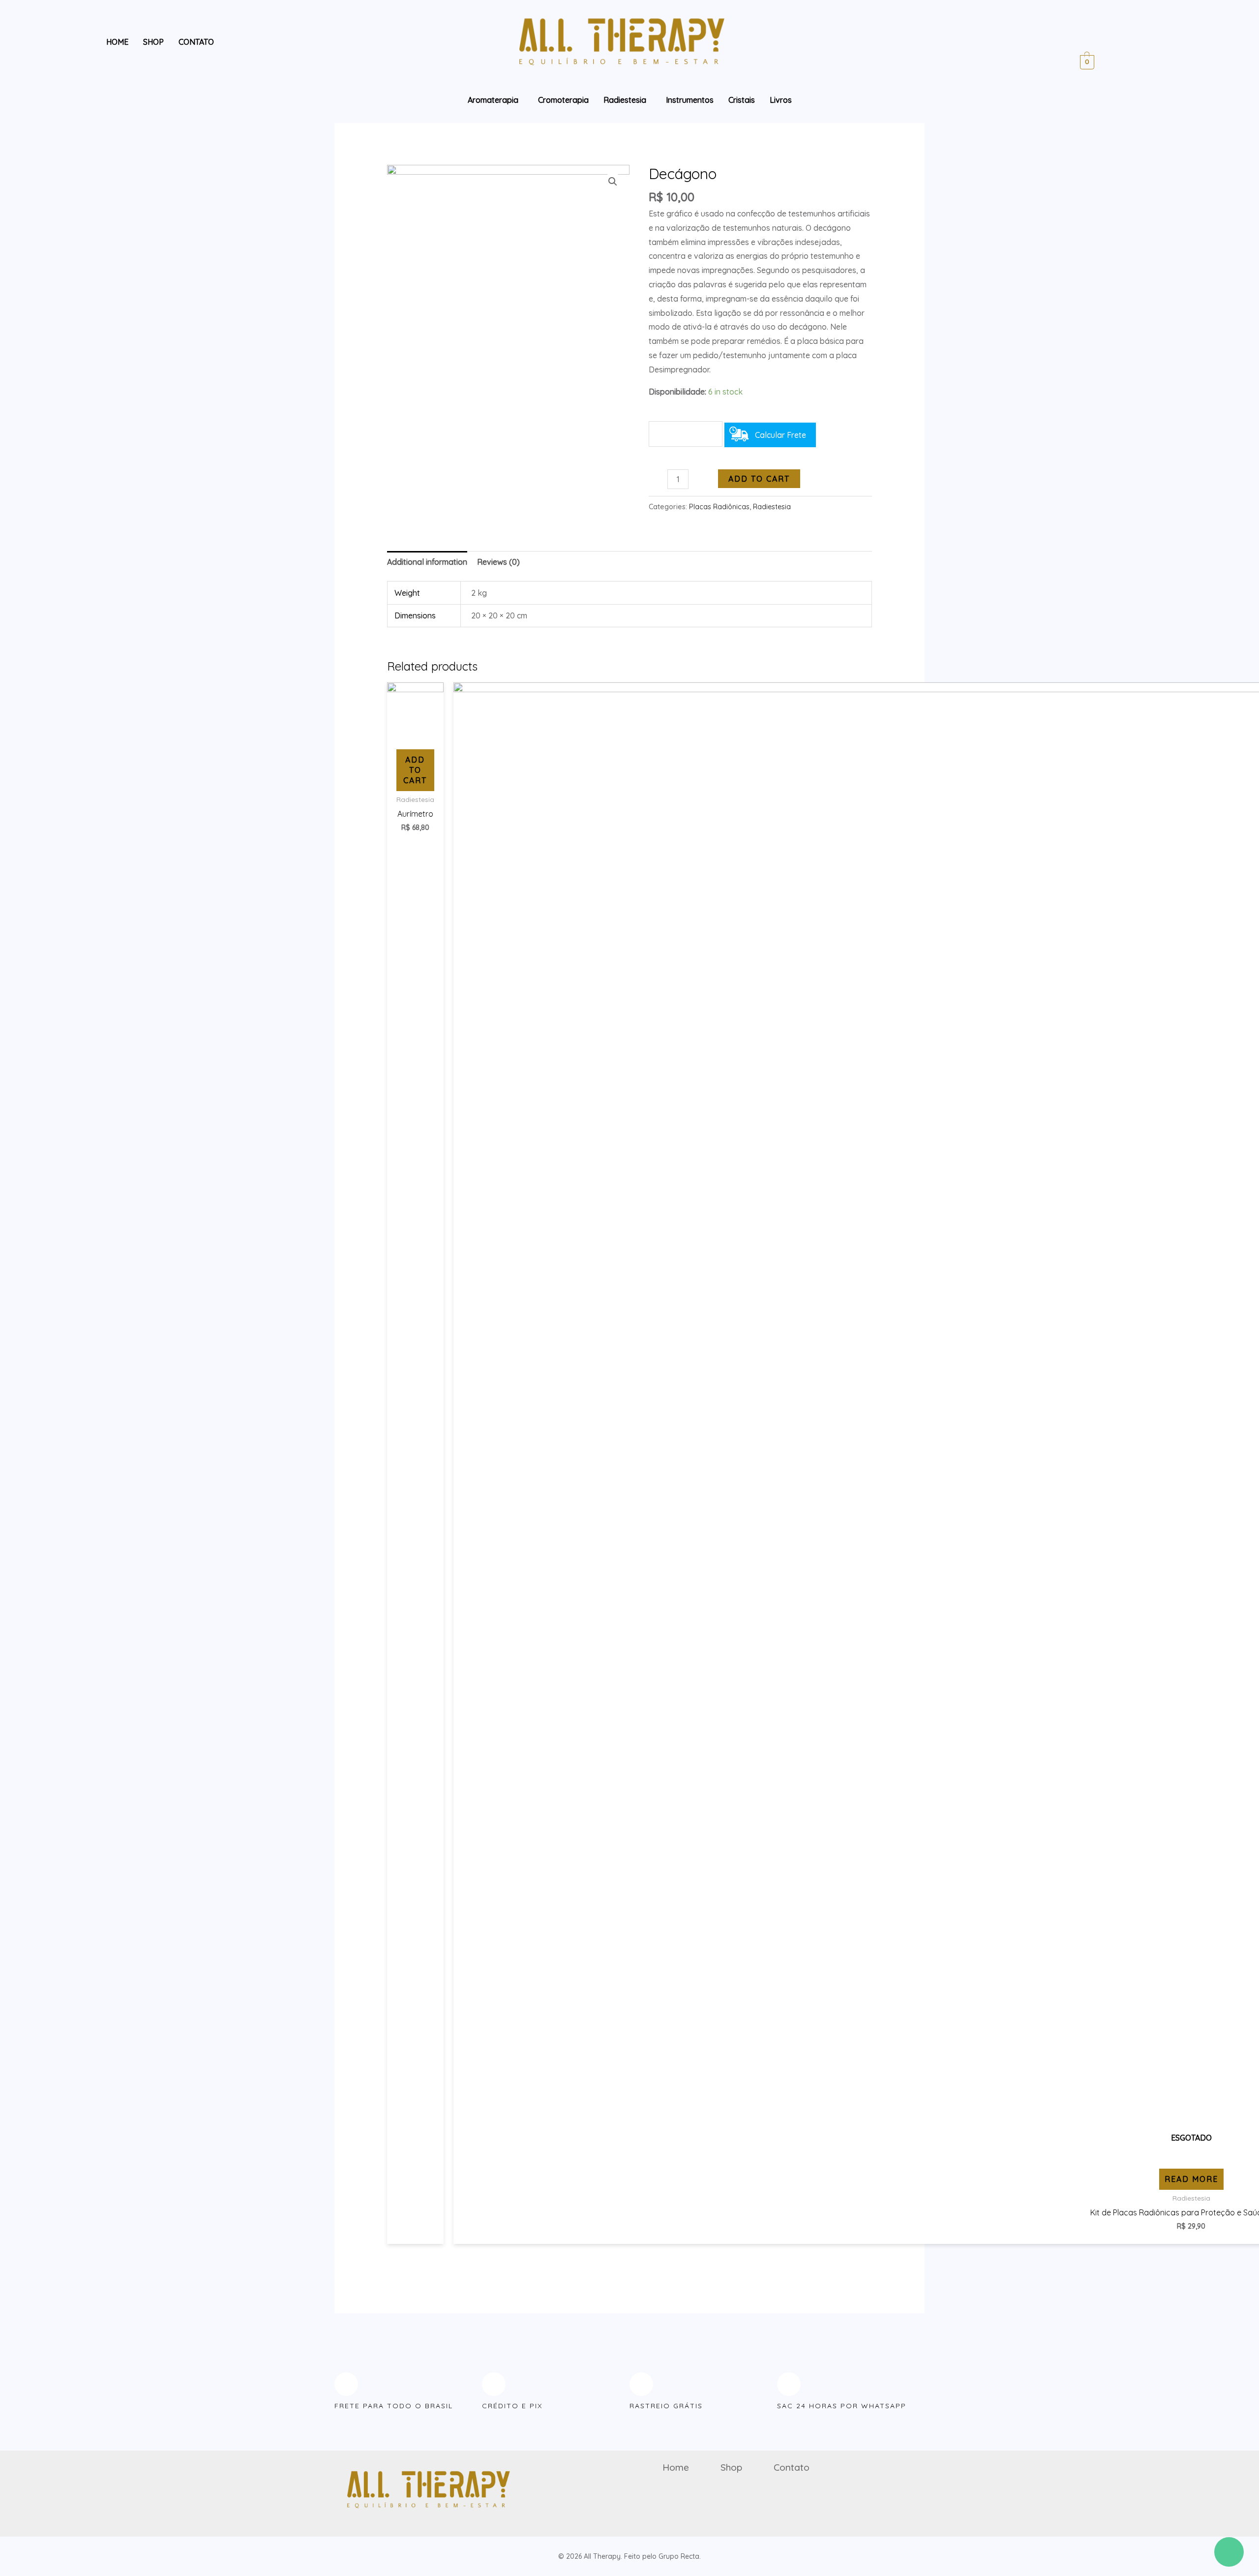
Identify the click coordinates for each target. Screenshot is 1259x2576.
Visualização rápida (415, 731)
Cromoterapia (563, 100)
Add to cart (759, 479)
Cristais (742, 100)
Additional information (427, 562)
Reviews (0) (498, 562)
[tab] (427, 562)
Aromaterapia (493, 100)
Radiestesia (625, 100)
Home (117, 42)
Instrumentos (690, 100)
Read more (1191, 2179)
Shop (153, 42)
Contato (196, 42)
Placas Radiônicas (719, 507)
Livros (781, 100)
